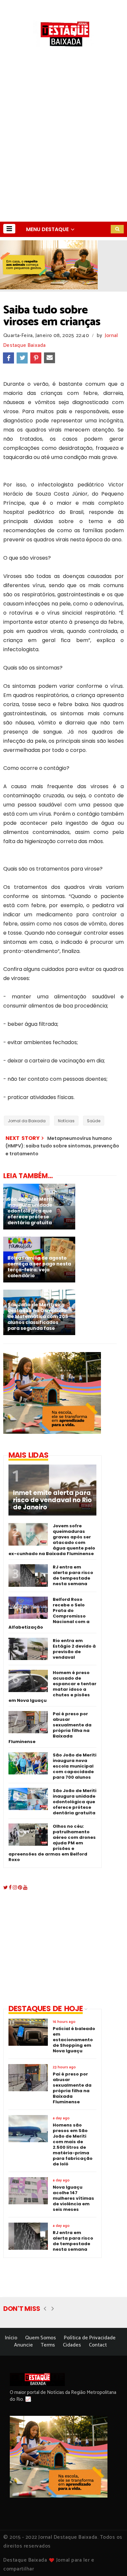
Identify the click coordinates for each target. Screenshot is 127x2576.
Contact (98, 2345)
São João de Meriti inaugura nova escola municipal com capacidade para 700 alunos (75, 1766)
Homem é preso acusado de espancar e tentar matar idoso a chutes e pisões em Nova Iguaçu (52, 1686)
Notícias (66, 1121)
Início (11, 2338)
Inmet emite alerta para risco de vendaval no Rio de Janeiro (52, 1500)
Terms (48, 2345)
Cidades (72, 2345)
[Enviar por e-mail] (49, 358)
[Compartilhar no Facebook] (8, 358)
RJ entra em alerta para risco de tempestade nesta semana (73, 1575)
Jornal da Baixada (27, 1121)
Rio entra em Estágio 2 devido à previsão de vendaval (74, 1649)
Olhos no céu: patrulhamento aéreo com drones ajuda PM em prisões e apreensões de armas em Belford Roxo (52, 1843)
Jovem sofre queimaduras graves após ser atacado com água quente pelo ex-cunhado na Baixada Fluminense (52, 1540)
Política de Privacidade (90, 2338)
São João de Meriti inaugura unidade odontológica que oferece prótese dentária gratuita (75, 1802)
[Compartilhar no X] (22, 358)
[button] (9, 229)
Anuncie (23, 2345)
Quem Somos (41, 2338)
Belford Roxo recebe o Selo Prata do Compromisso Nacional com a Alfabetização (49, 1613)
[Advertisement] (63, 155)
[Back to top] (111, 2560)
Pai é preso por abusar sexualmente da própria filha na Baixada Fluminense (50, 1728)
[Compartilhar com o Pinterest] (36, 358)
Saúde (94, 1121)
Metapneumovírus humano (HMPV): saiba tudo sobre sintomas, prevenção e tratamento (62, 1146)
